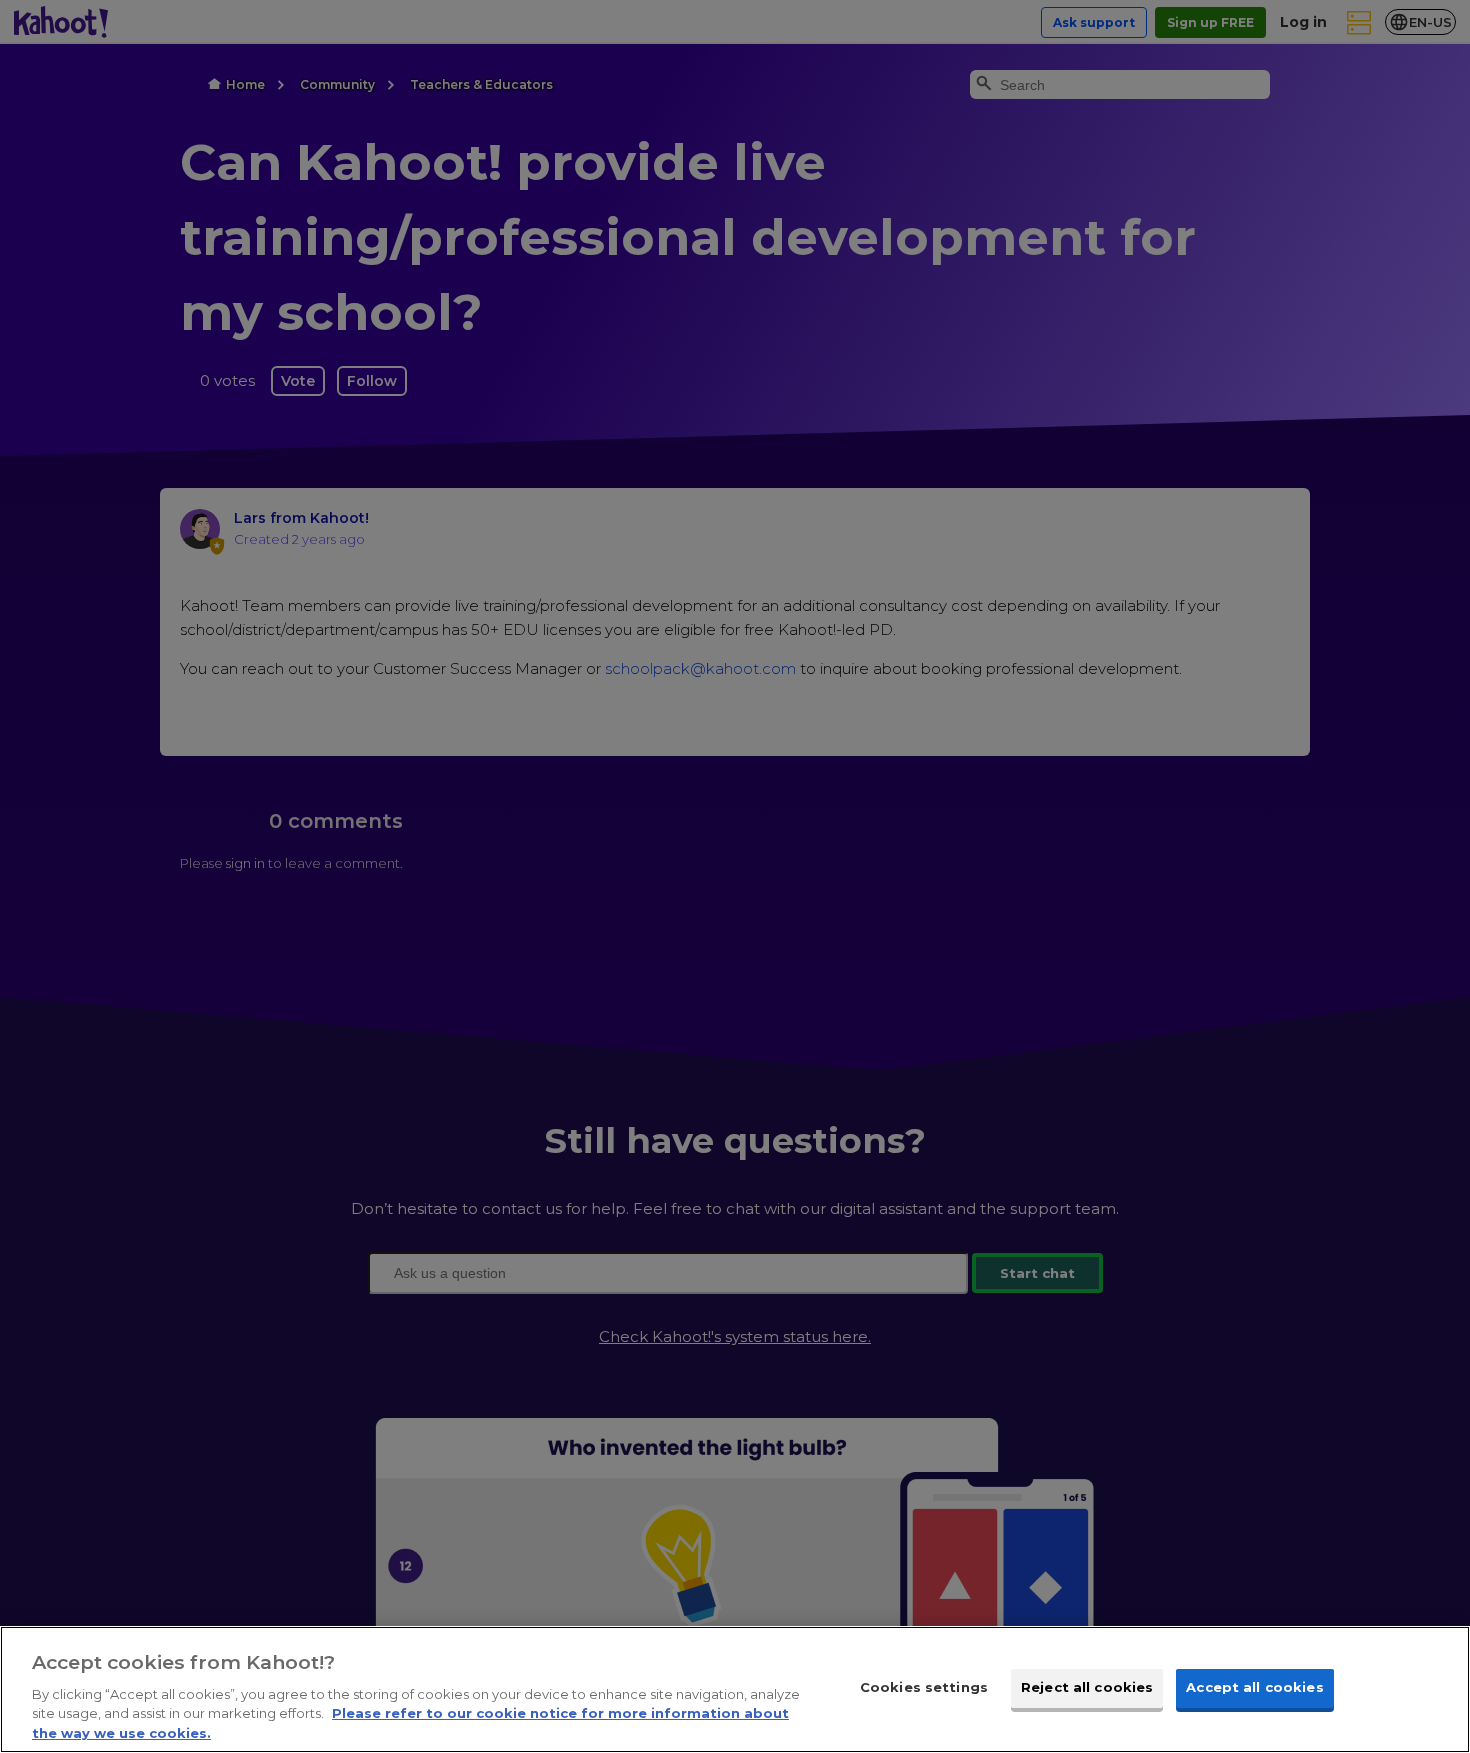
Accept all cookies (1254, 1687)
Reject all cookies (1087, 1687)
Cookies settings (924, 1687)
